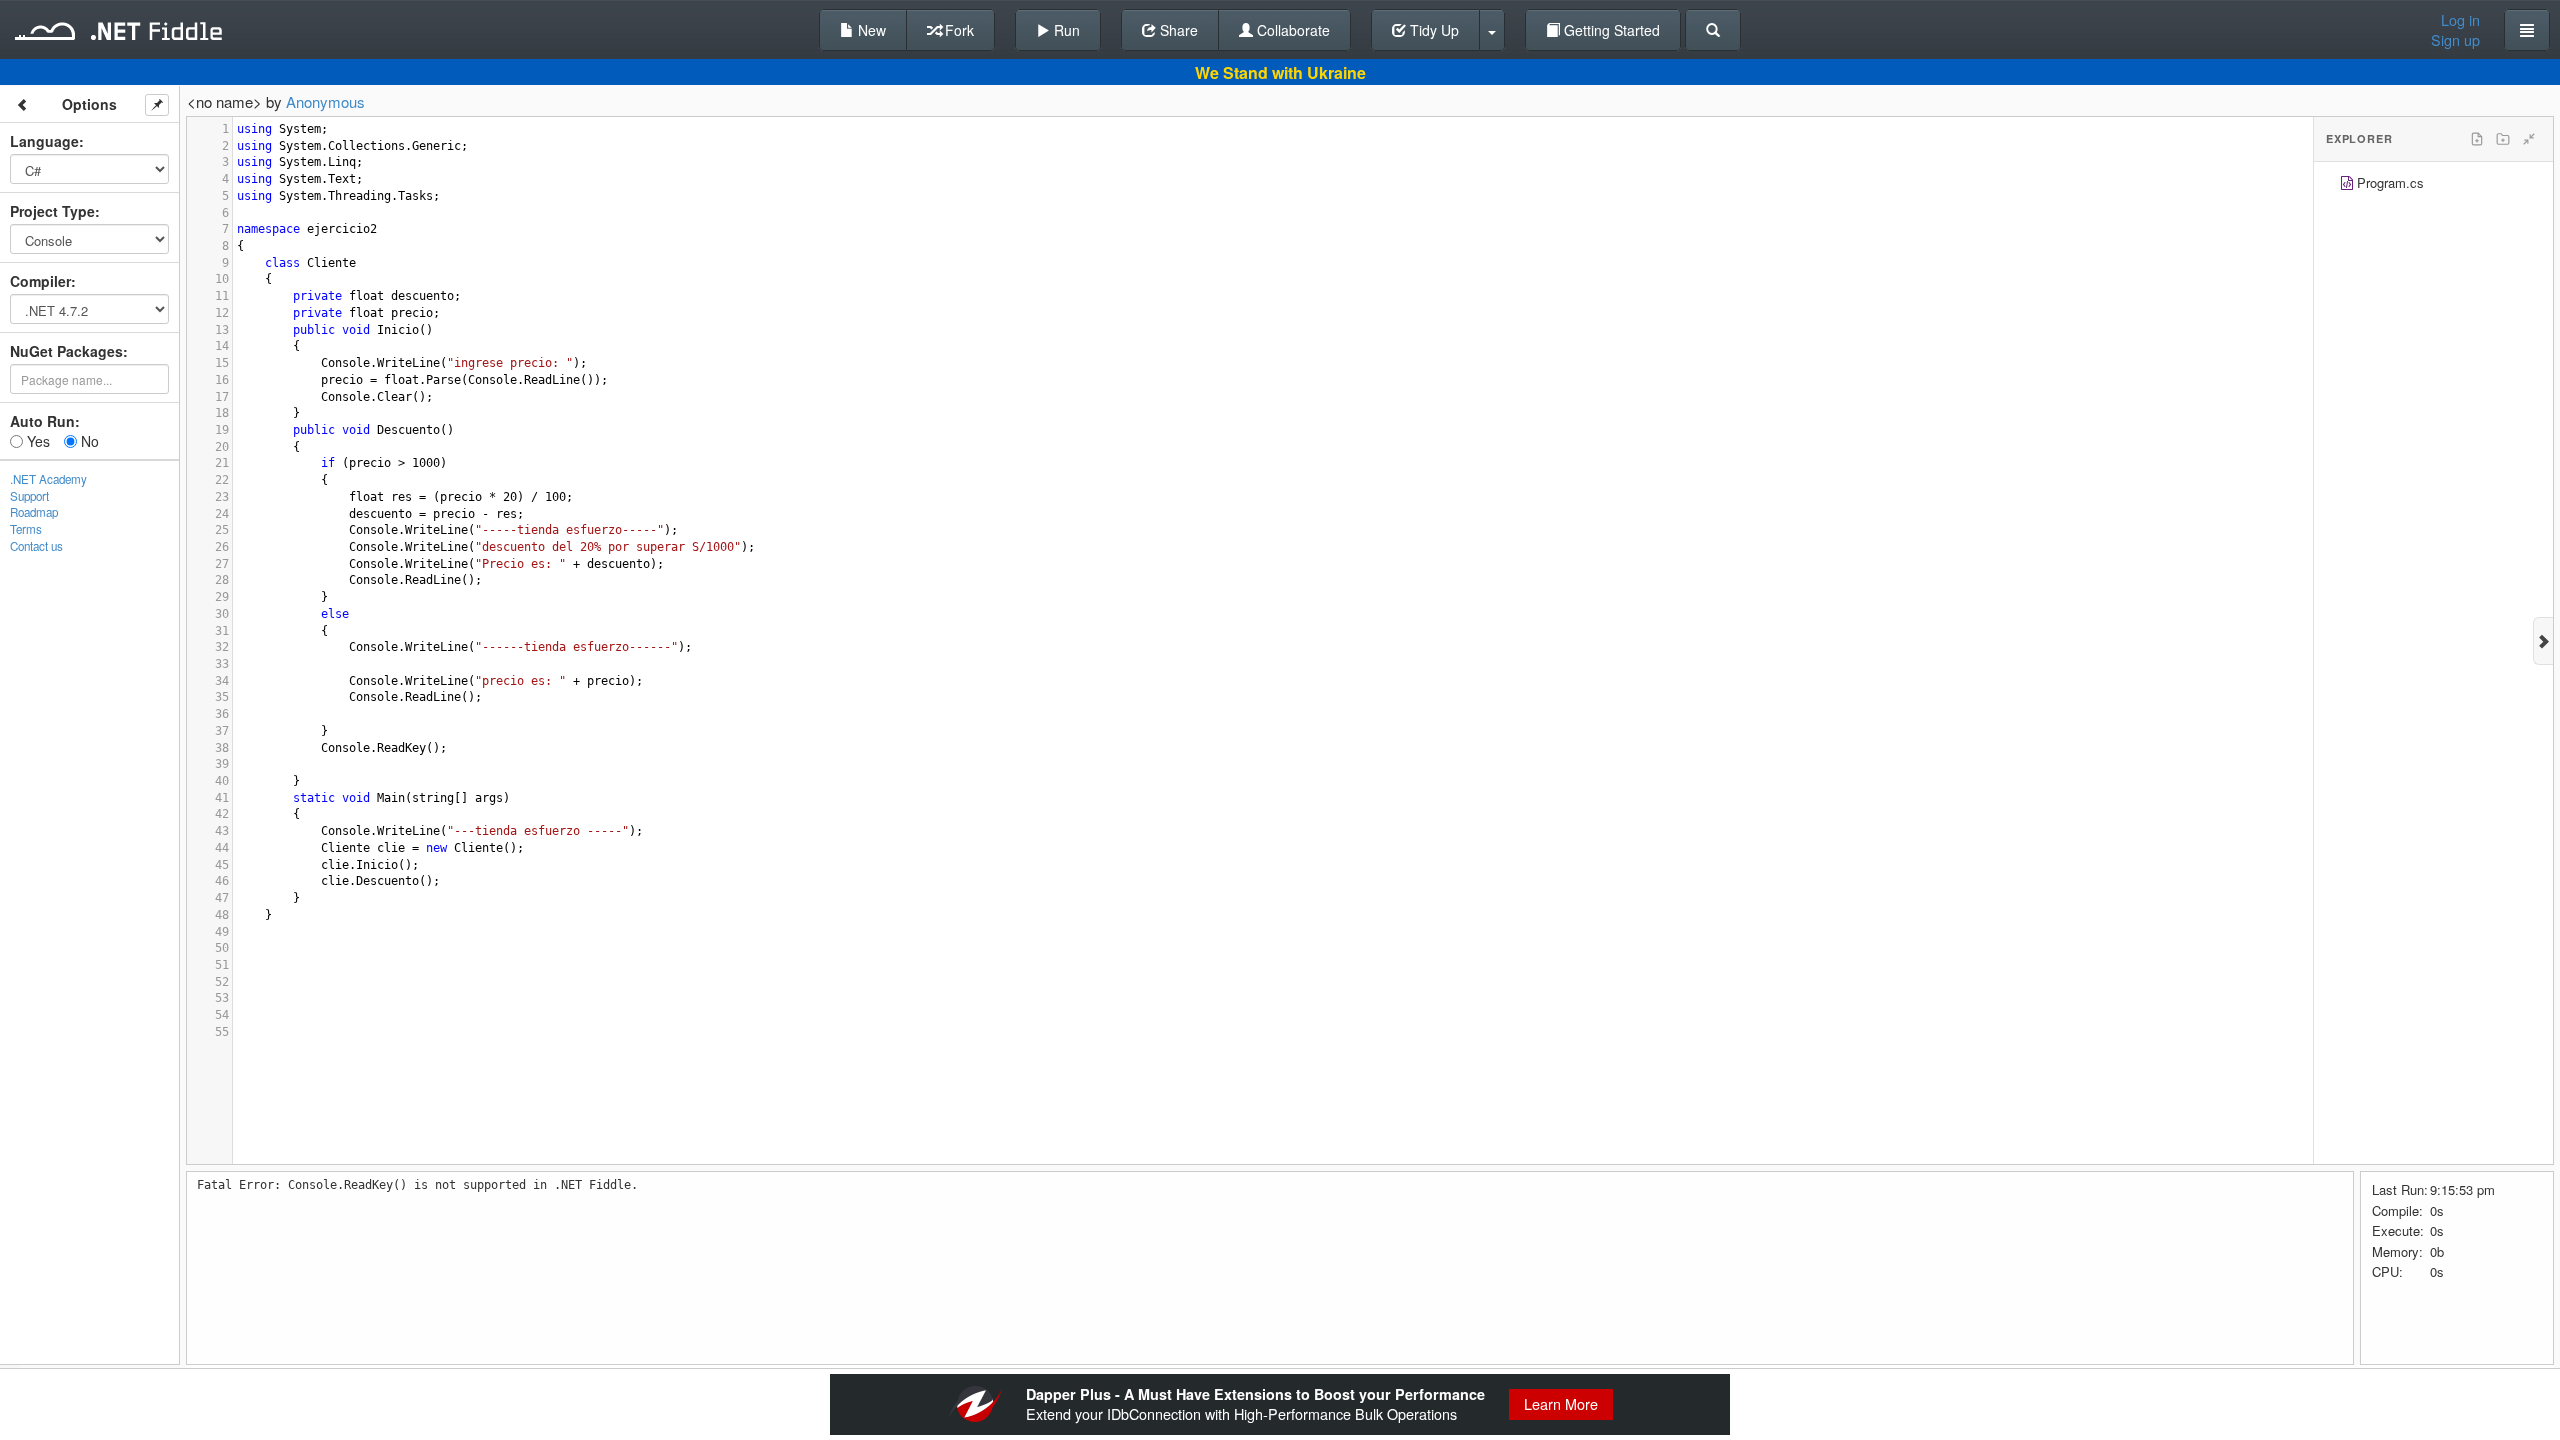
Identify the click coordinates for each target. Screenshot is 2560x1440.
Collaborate (1291, 30)
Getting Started (1610, 30)
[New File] (2477, 139)
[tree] (2433, 185)
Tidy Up (1432, 30)
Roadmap (34, 512)
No (88, 441)
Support (29, 496)
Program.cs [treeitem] (2390, 182)
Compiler (40, 281)
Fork (957, 30)
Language (44, 141)
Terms (26, 529)
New (870, 30)
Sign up (2455, 40)
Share (1177, 30)
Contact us (36, 546)
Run (1065, 30)
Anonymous (325, 101)
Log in (2460, 20)
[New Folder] (2503, 139)
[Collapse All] (2529, 139)
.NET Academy (48, 479)
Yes (36, 441)
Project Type (52, 211)
